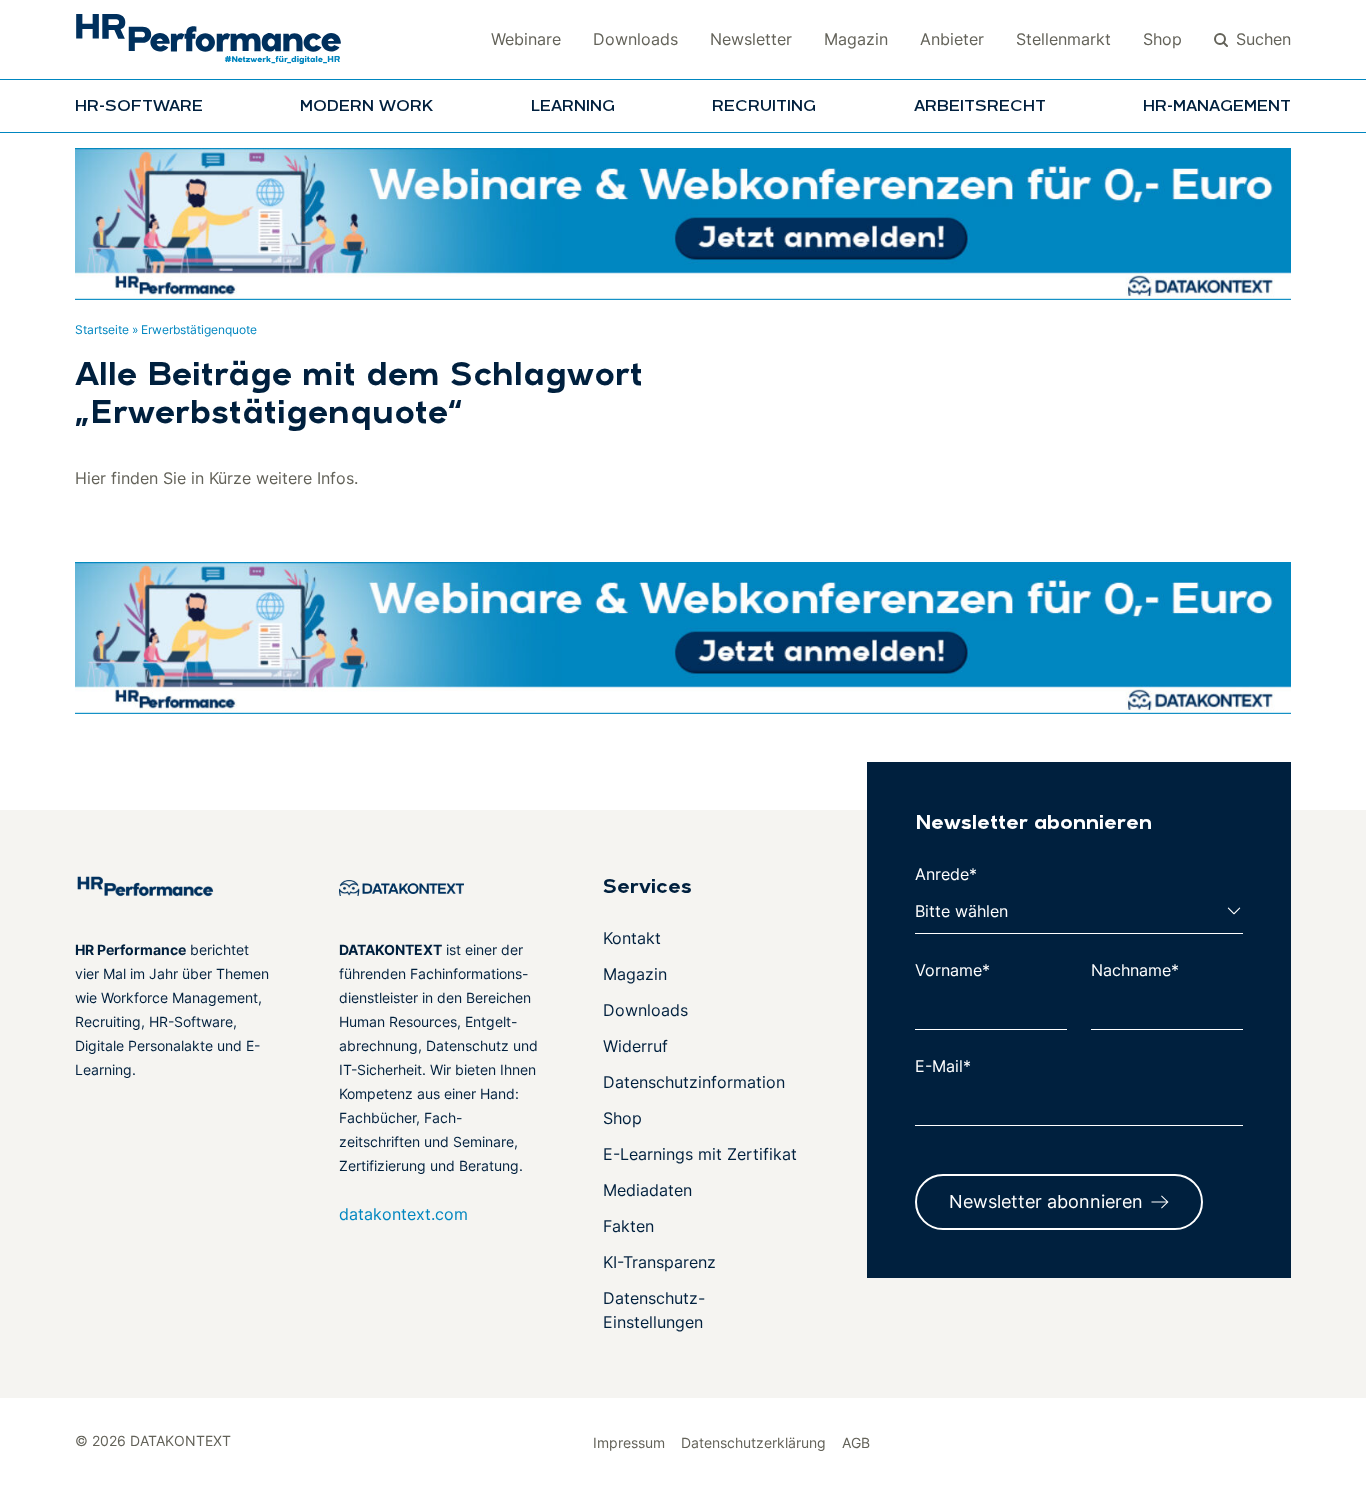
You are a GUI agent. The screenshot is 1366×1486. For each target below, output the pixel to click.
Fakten (628, 1226)
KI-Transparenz (659, 1262)
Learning (573, 107)
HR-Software (139, 107)
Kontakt (632, 938)
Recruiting (764, 107)
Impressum (629, 1442)
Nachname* (1135, 970)
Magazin (856, 39)
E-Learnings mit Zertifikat (700, 1154)
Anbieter (952, 39)
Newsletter (751, 39)
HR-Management (1217, 107)
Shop (1162, 39)
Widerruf (635, 1046)
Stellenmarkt (1063, 39)
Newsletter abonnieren (1046, 1201)
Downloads (635, 39)
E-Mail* (943, 1066)
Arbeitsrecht (980, 107)
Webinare (526, 39)
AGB (856, 1442)
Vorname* (952, 970)
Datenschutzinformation (694, 1082)
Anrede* (946, 874)
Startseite (102, 329)
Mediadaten (647, 1190)
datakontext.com (403, 1214)
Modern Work (366, 107)
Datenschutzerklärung (753, 1442)
